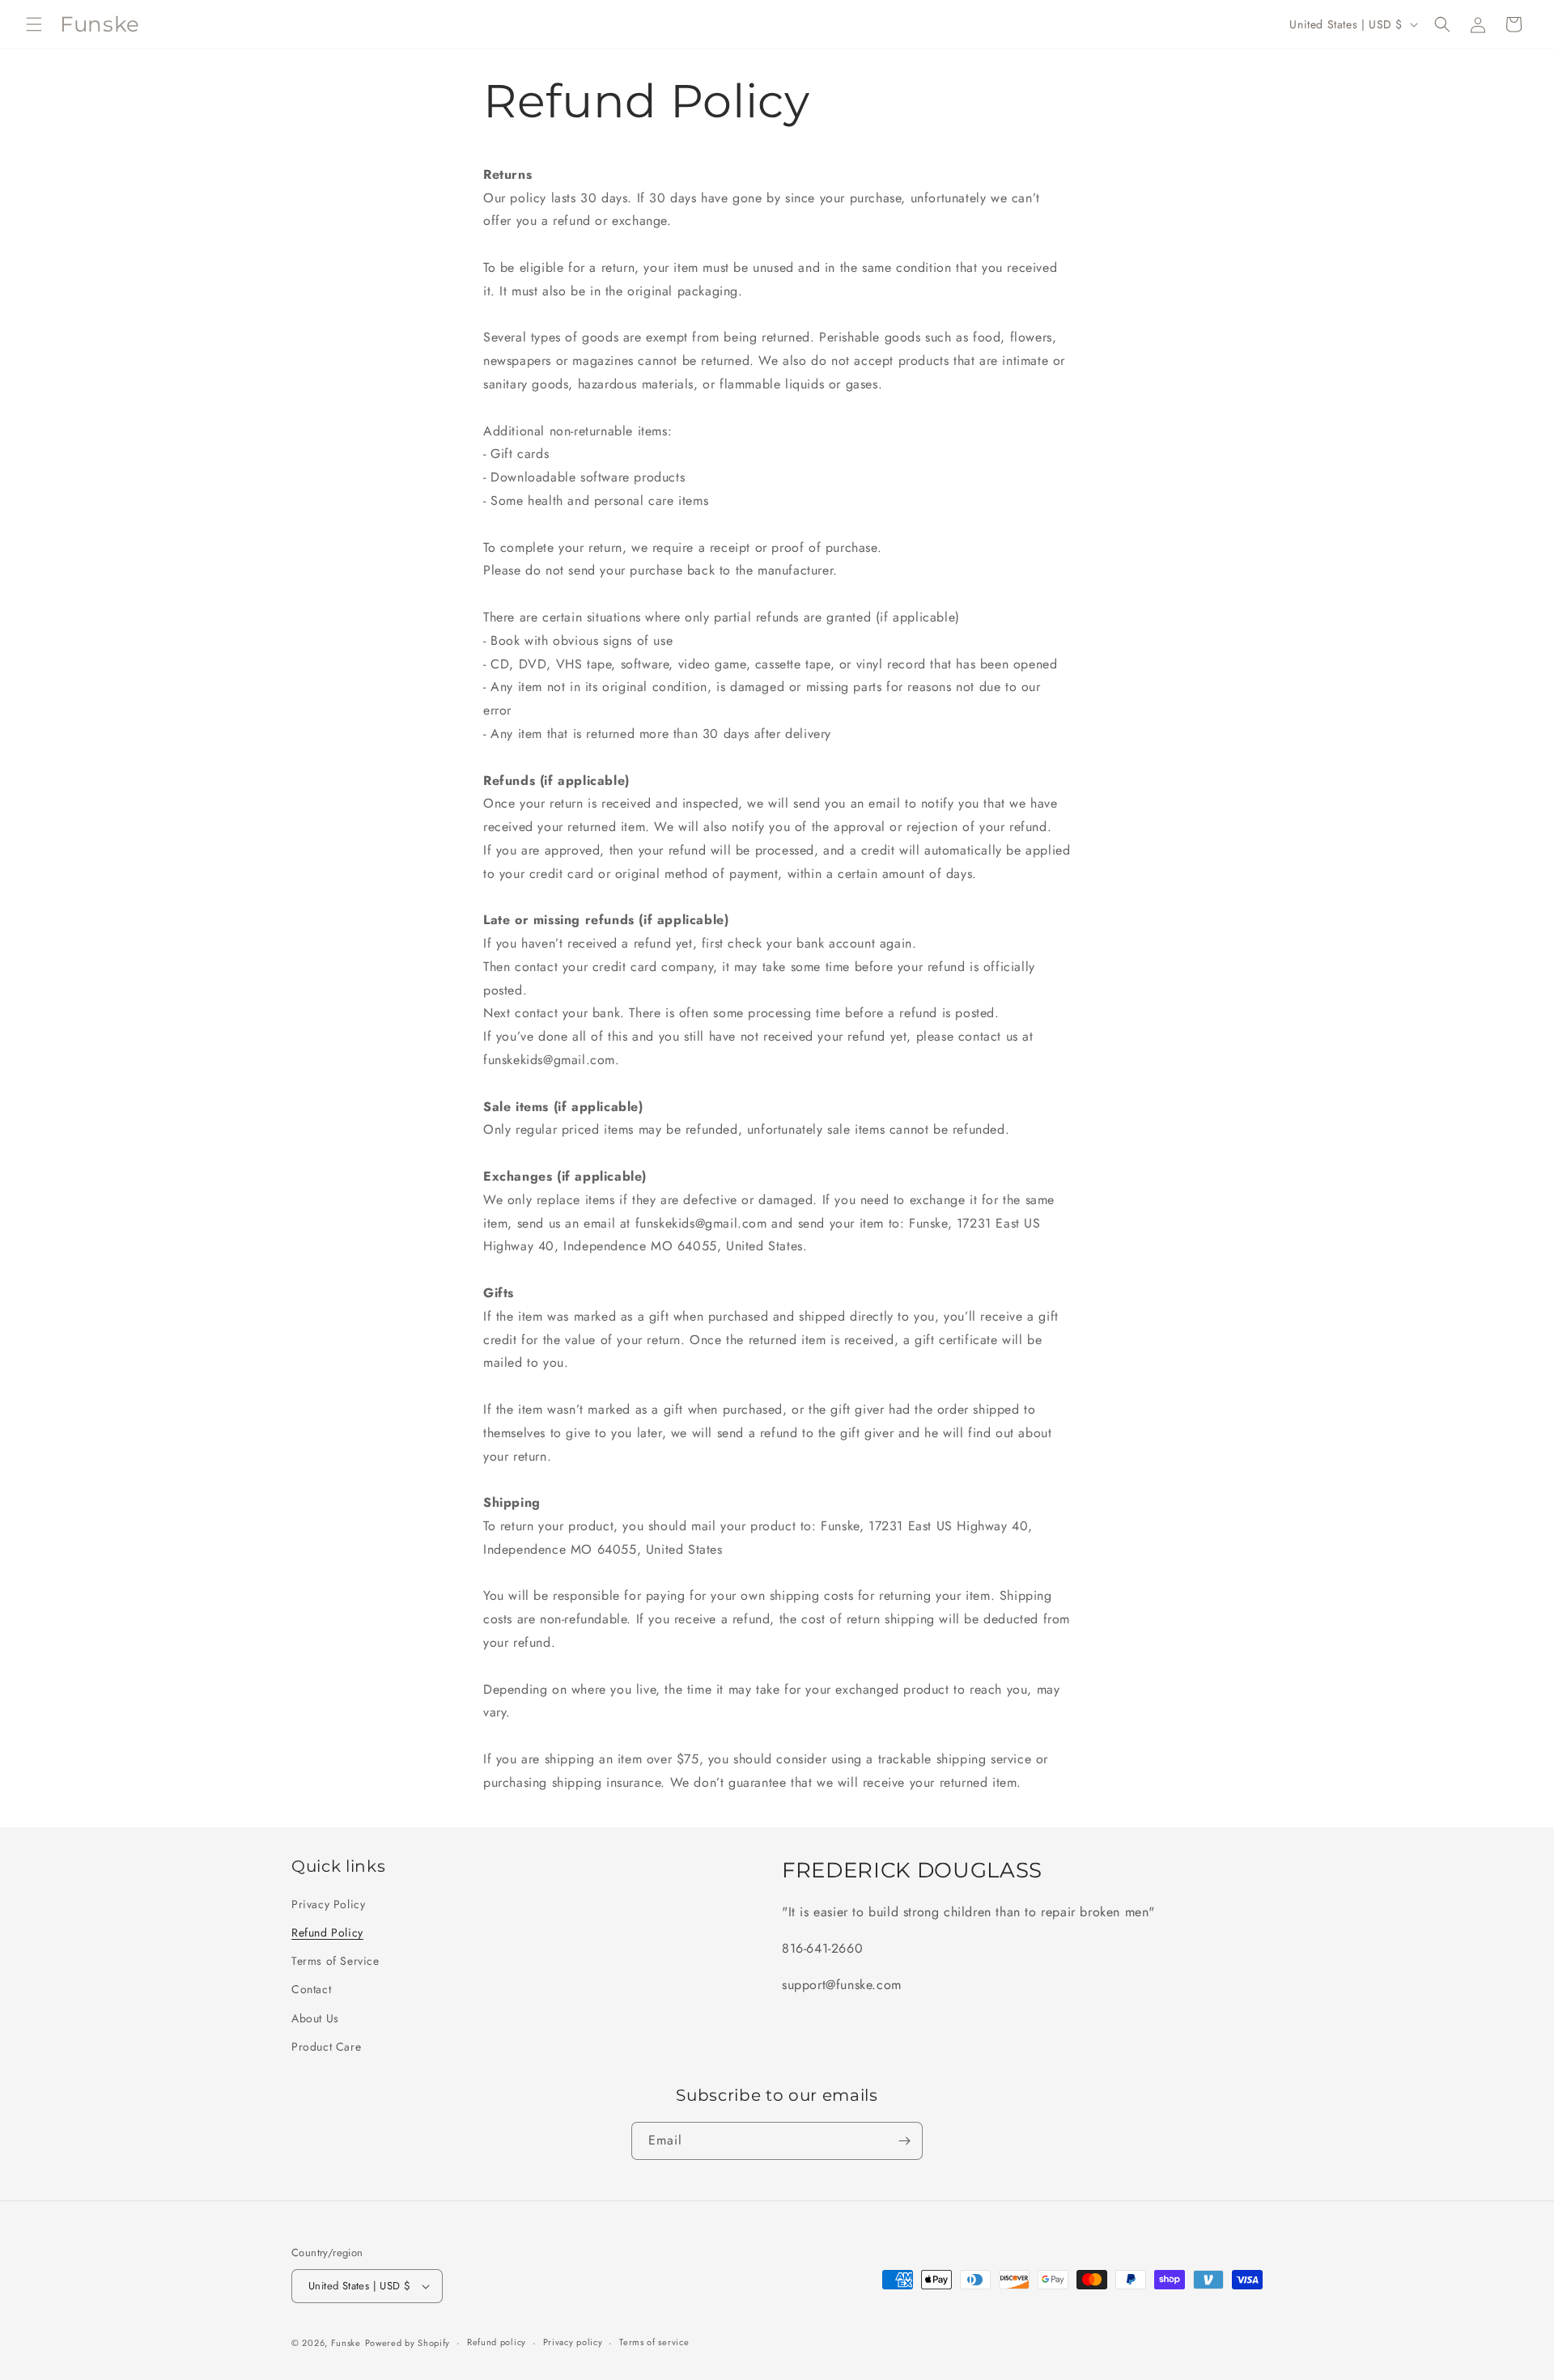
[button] (34, 24)
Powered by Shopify (408, 2343)
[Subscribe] (904, 2141)
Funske (346, 2343)
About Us (315, 2018)
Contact (311, 1989)
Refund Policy (327, 1932)
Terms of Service (335, 1961)
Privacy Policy (328, 1904)
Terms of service (654, 2342)
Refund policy (497, 2342)
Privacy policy (573, 2342)
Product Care (326, 2047)
